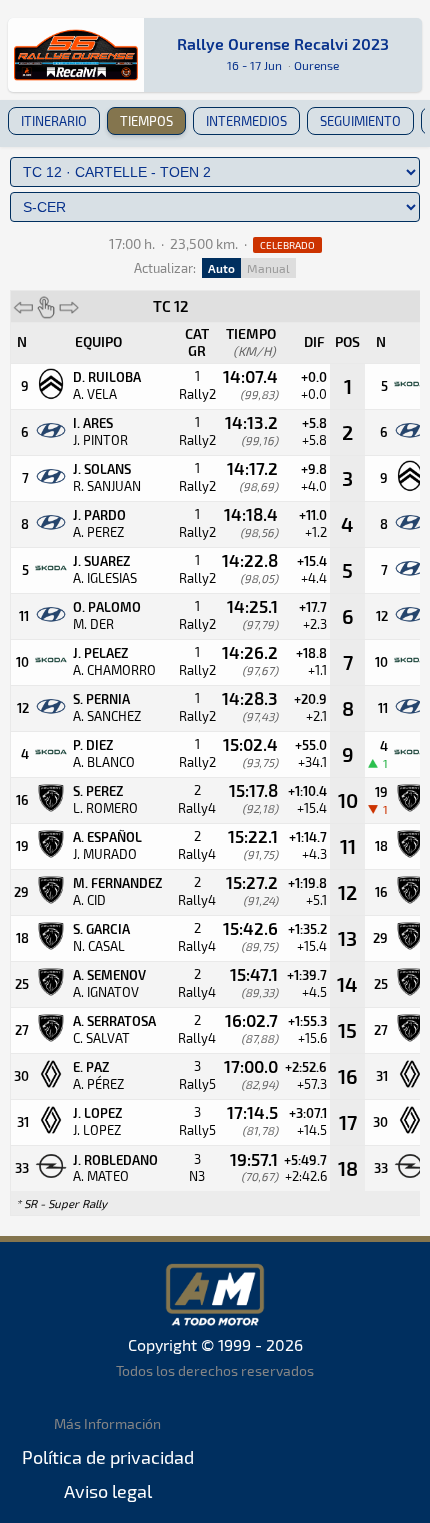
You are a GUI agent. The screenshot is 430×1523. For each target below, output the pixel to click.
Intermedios (246, 121)
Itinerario (54, 121)
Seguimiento (360, 121)
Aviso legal (108, 1491)
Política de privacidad (108, 1457)
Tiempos (146, 121)
